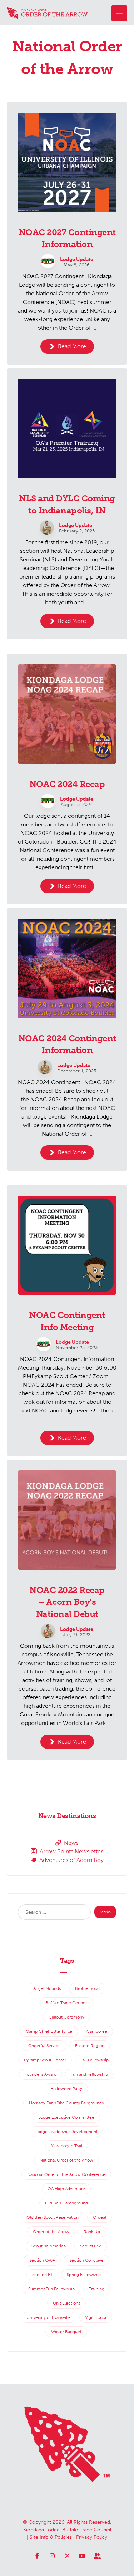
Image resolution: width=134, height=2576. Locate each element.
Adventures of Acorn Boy (71, 1860)
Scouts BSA (91, 2246)
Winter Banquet (66, 2332)
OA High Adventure (66, 2189)
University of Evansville (49, 2317)
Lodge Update (77, 260)
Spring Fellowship (84, 2275)
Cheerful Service (44, 2046)
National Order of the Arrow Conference (66, 2174)
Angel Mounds (47, 1988)
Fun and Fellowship (89, 2074)
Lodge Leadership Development (66, 2132)
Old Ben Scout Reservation (53, 2217)
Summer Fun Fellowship (51, 2289)
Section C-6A (42, 2260)
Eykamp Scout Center (45, 2060)
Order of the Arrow (51, 2232)
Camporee (97, 2031)
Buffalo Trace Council (66, 2003)
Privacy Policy (92, 2537)
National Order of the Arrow (66, 2160)
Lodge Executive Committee (66, 2117)
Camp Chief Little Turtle (49, 2031)
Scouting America (49, 2246)
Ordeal (100, 2217)
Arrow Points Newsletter (71, 1851)
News (71, 1843)
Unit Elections (66, 2303)
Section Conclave (86, 2260)
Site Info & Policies (51, 2537)
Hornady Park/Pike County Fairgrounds (66, 2103)
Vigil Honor (96, 2317)
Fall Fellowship (95, 2060)
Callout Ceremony (66, 2017)
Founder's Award (41, 2074)
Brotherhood (87, 1988)
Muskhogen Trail (66, 2146)
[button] (119, 13)
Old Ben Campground (66, 2203)
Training (97, 2289)
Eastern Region (90, 2046)
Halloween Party (66, 2089)
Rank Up (92, 2232)
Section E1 (42, 2275)
